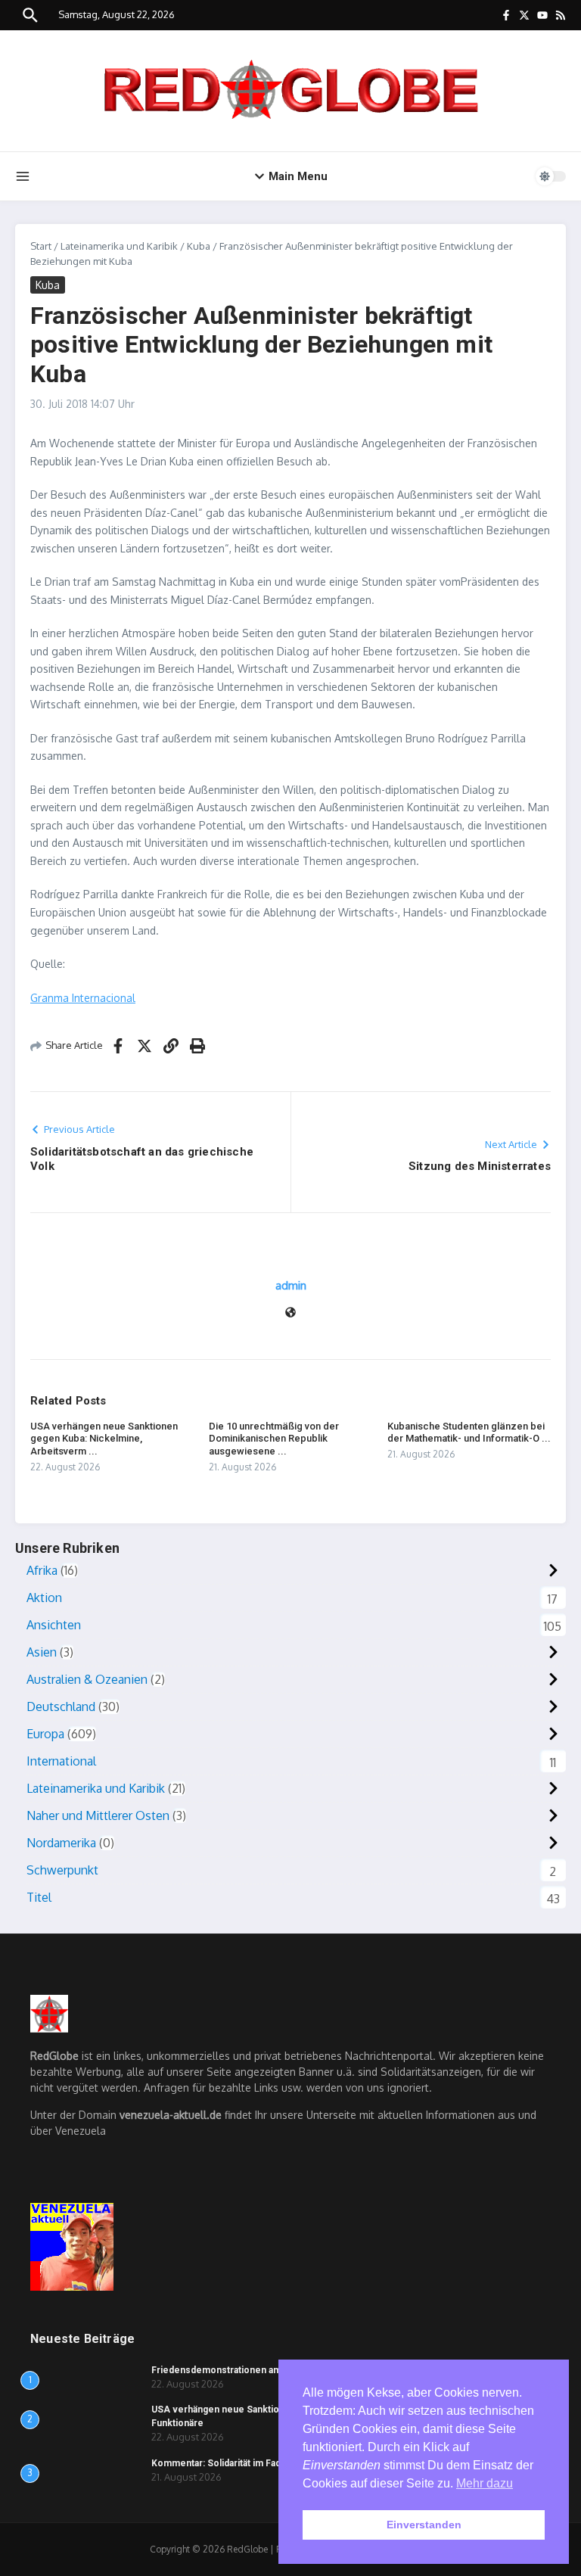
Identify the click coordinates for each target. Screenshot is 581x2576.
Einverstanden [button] (424, 2525)
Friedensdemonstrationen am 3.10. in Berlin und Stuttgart (276, 2370)
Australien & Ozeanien (87, 1679)
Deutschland (61, 1706)
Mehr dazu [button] (485, 2483)
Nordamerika (61, 1843)
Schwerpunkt (62, 1870)
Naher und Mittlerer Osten (98, 1815)
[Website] (290, 1313)
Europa (45, 1734)
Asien (42, 1652)
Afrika (42, 1570)
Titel (39, 1897)
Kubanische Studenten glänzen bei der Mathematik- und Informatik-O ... (469, 1433)
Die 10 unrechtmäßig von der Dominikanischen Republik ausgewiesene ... (274, 1439)
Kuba (199, 246)
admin (291, 1285)
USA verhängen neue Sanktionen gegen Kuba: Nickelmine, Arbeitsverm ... (104, 1439)
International (61, 1761)
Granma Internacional (83, 998)
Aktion (44, 1598)
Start (41, 246)
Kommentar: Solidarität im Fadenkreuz (235, 2463)
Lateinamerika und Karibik (119, 246)
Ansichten (54, 1625)
